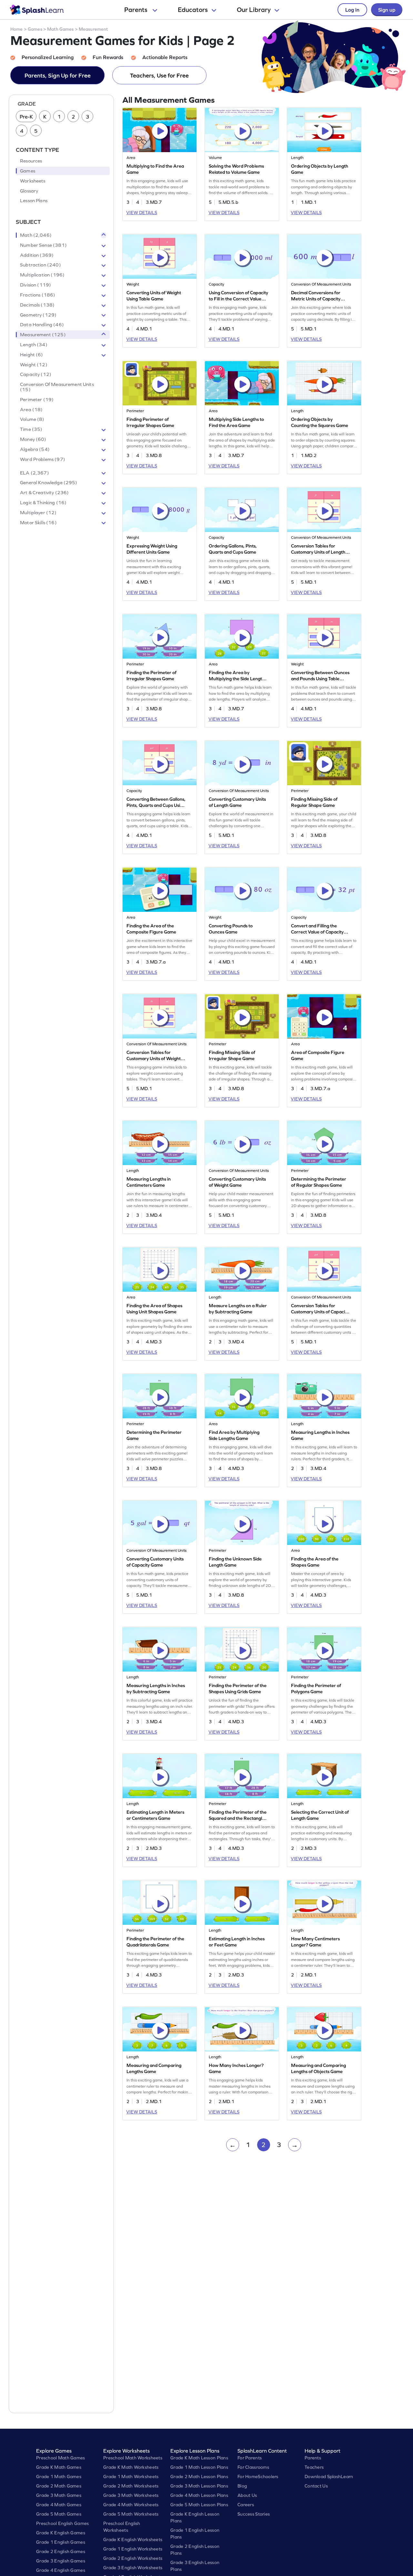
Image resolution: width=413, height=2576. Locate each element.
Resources (31, 161)
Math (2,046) (36, 235)
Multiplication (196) (42, 275)
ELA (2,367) (35, 473)
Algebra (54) (35, 449)
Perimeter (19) (37, 400)
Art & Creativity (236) (44, 493)
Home (17, 29)
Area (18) (31, 410)
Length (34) (34, 345)
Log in (352, 10)
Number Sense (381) (43, 245)
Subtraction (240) (40, 265)
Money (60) (33, 439)
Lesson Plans (34, 201)
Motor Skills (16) (38, 523)
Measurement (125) (43, 335)
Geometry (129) (38, 315)
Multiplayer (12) (38, 513)
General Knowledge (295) (49, 483)
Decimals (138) (37, 305)
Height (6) (32, 355)
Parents (136, 10)
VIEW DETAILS (142, 213)
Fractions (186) (38, 295)
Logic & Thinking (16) (43, 503)
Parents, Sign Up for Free (58, 75)
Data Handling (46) (42, 325)
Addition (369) (37, 255)
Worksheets (33, 181)
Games (35, 29)
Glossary (29, 191)
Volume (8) (32, 419)
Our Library (254, 10)
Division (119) (35, 285)
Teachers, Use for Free (159, 75)
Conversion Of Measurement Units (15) (57, 387)
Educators (193, 10)
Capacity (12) (36, 374)
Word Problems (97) (43, 459)
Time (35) (31, 429)
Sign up (387, 10)
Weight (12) (34, 365)
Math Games (60, 29)
